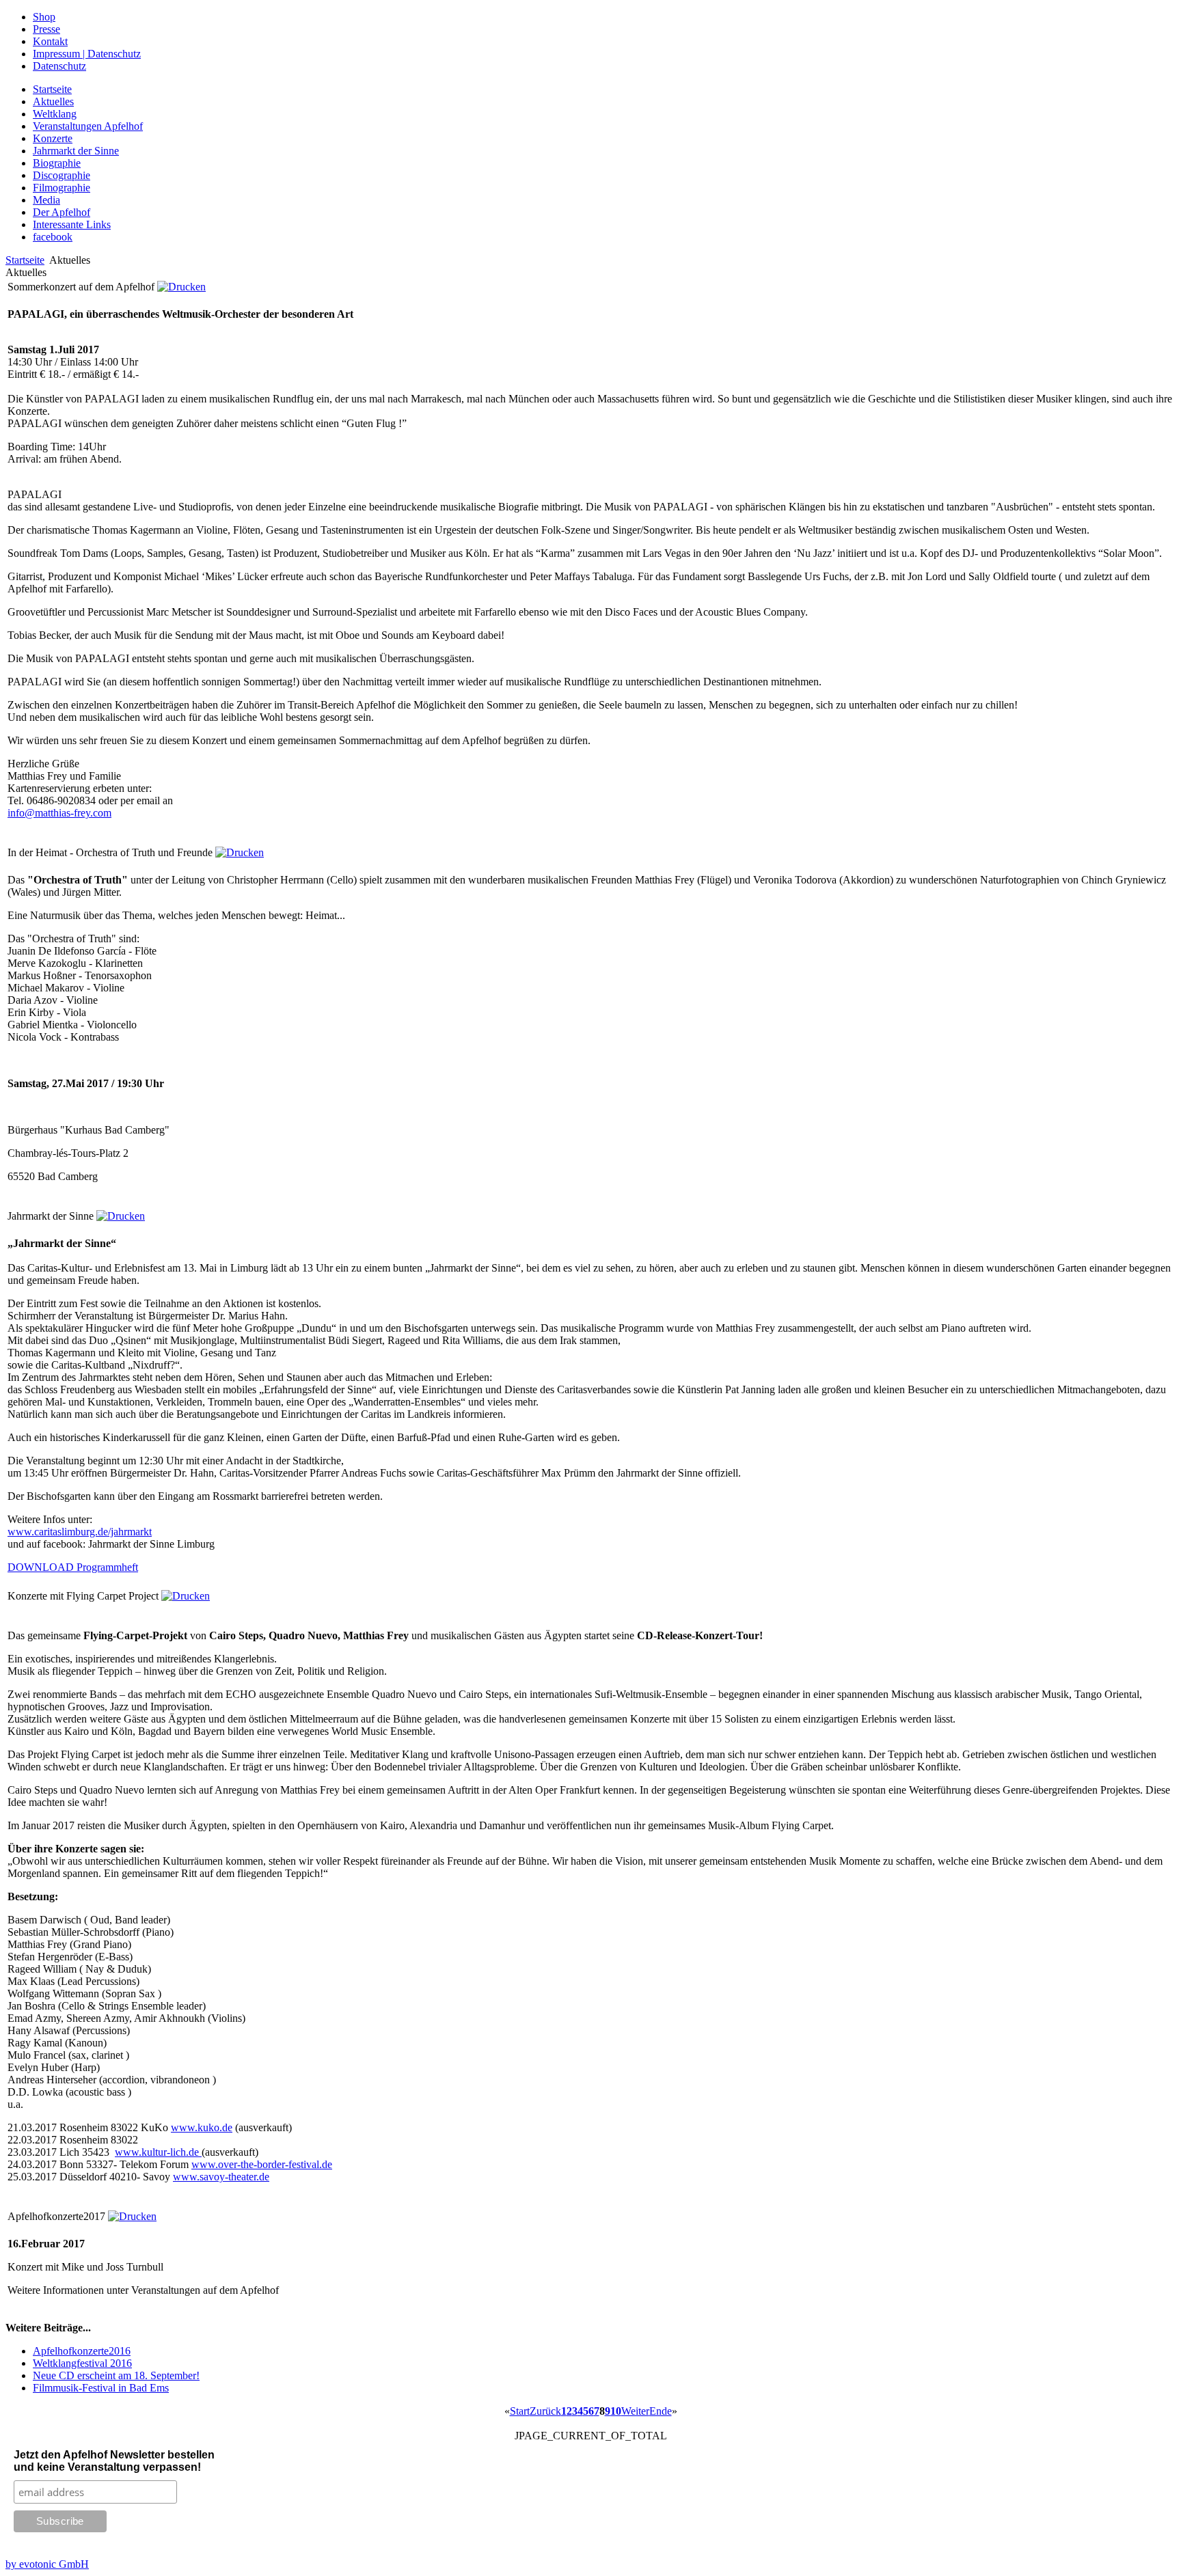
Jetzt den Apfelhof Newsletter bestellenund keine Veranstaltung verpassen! (114, 2461)
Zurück (545, 2411)
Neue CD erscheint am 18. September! (116, 2375)
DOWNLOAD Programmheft (73, 1567)
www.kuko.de (202, 2127)
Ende (661, 2411)
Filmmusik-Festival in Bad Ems (101, 2388)
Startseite (25, 260)
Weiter (635, 2411)
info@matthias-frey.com (59, 813)
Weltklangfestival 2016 (82, 2363)
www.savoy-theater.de (221, 2177)
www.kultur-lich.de (158, 2152)
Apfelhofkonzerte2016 (82, 2351)
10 (616, 2411)
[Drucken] (181, 287)
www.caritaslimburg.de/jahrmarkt (80, 1532)
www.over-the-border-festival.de (262, 2164)
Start (520, 2411)
